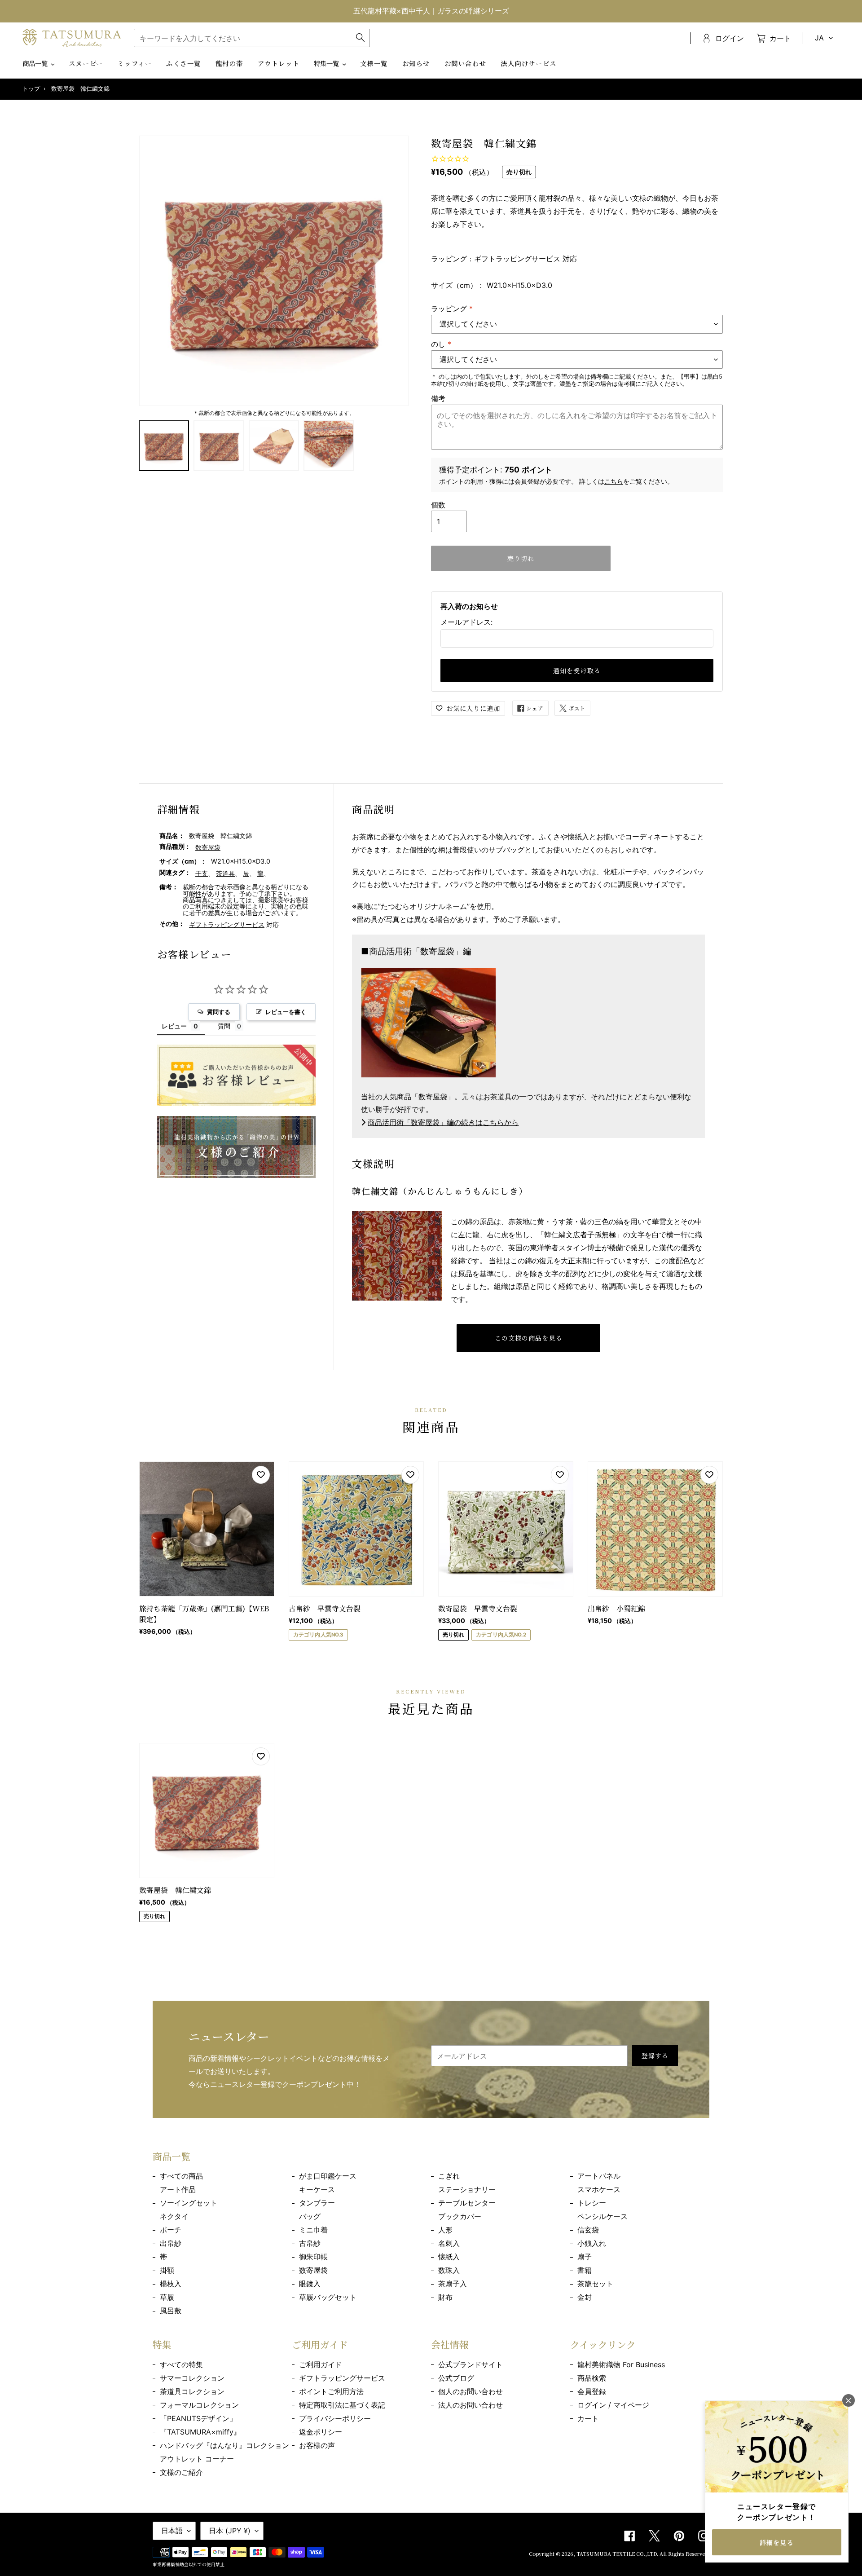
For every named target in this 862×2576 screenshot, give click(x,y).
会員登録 (592, 2391)
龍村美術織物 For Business (621, 2364)
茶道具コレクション (192, 2391)
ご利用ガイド (321, 2364)
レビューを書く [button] (286, 1012)
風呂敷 (171, 2311)
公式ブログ (456, 2378)
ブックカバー (460, 2216)
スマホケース (599, 2189)
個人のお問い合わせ (471, 2391)
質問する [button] (219, 1012)
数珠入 (449, 2270)
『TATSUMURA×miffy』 (200, 2432)
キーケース (317, 2189)
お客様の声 (317, 2445)
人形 (445, 2230)
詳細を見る (777, 2542)
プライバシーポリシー (335, 2418)
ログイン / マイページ (613, 2405)
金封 (585, 2297)
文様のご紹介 (181, 2472)
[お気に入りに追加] (261, 1475)
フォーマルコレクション (199, 2405)
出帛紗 (171, 2243)
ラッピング (452, 309)
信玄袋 (588, 2230)
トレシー (592, 2203)
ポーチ (171, 2230)
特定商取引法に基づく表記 (342, 2405)
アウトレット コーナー (197, 2459)
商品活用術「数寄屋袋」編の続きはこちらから (443, 1122)
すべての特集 (181, 2364)
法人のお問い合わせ (471, 2405)
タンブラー (317, 2203)
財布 (445, 2297)
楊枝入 (171, 2284)
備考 (438, 398)
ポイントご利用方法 (331, 2391)
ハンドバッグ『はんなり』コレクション (224, 2445)
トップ (31, 89)
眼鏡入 (310, 2284)
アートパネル (599, 2176)
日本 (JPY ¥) (230, 2531)
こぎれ (449, 2176)
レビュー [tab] (174, 1026)
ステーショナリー (467, 2189)
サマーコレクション (192, 2378)
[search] (252, 38)
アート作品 (178, 2189)
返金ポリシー (321, 2432)
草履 (167, 2297)
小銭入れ (592, 2243)
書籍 (585, 2270)
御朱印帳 (313, 2257)
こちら (614, 481)
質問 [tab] (224, 1026)
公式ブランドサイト (471, 2364)
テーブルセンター (467, 2203)
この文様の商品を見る (529, 1338)
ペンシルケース (603, 2216)
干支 (202, 873)
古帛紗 (310, 2243)
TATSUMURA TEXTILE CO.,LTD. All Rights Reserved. (643, 2554)
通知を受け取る (577, 670)
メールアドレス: (466, 622)
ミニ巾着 (313, 2230)
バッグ (310, 2216)
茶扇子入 (453, 2284)
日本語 (172, 2531)
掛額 (167, 2270)
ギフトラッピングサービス (517, 259)
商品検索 (592, 2378)
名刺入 (449, 2243)
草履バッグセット (328, 2297)
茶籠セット (595, 2284)
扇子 (585, 2257)
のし (441, 344)
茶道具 (225, 873)
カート (588, 2418)
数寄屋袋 (208, 847)
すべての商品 (181, 2176)
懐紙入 (449, 2257)
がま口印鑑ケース (328, 2176)
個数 (438, 505)
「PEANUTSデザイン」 (198, 2418)
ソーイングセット (189, 2203)
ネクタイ (174, 2216)
